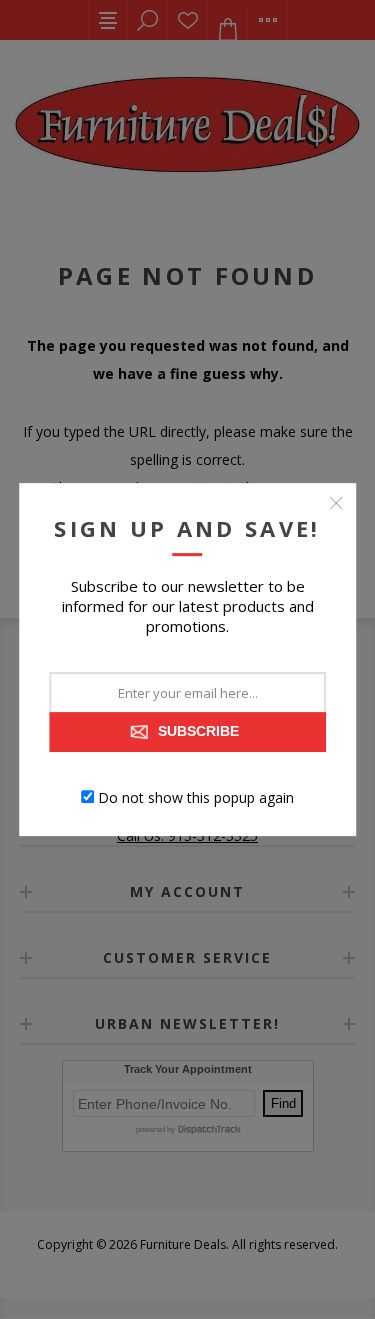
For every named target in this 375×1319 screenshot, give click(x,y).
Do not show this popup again (196, 796)
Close (336, 503)
